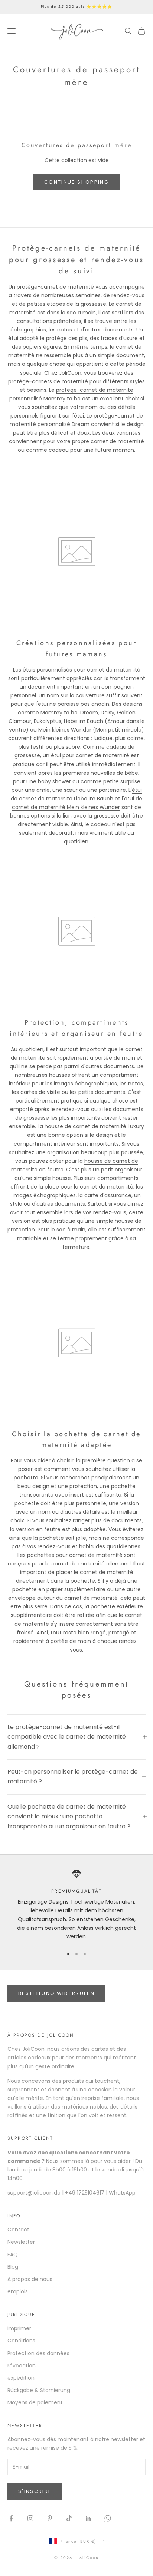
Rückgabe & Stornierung (39, 2390)
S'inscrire (35, 2491)
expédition (21, 2378)
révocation (22, 2366)
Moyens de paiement (35, 2402)
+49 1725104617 (85, 2193)
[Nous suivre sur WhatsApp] (108, 2518)
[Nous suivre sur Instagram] (30, 2518)
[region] (76, 1905)
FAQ (13, 2255)
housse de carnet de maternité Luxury (94, 1126)
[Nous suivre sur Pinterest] (50, 2518)
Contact (18, 2230)
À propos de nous (30, 2279)
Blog (13, 2267)
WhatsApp (122, 2193)
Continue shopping (76, 182)
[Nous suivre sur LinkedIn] (88, 2518)
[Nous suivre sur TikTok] (69, 2518)
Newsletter (21, 2242)
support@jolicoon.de (34, 2193)
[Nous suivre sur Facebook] (11, 2518)
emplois (18, 2291)
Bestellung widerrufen (56, 1993)
